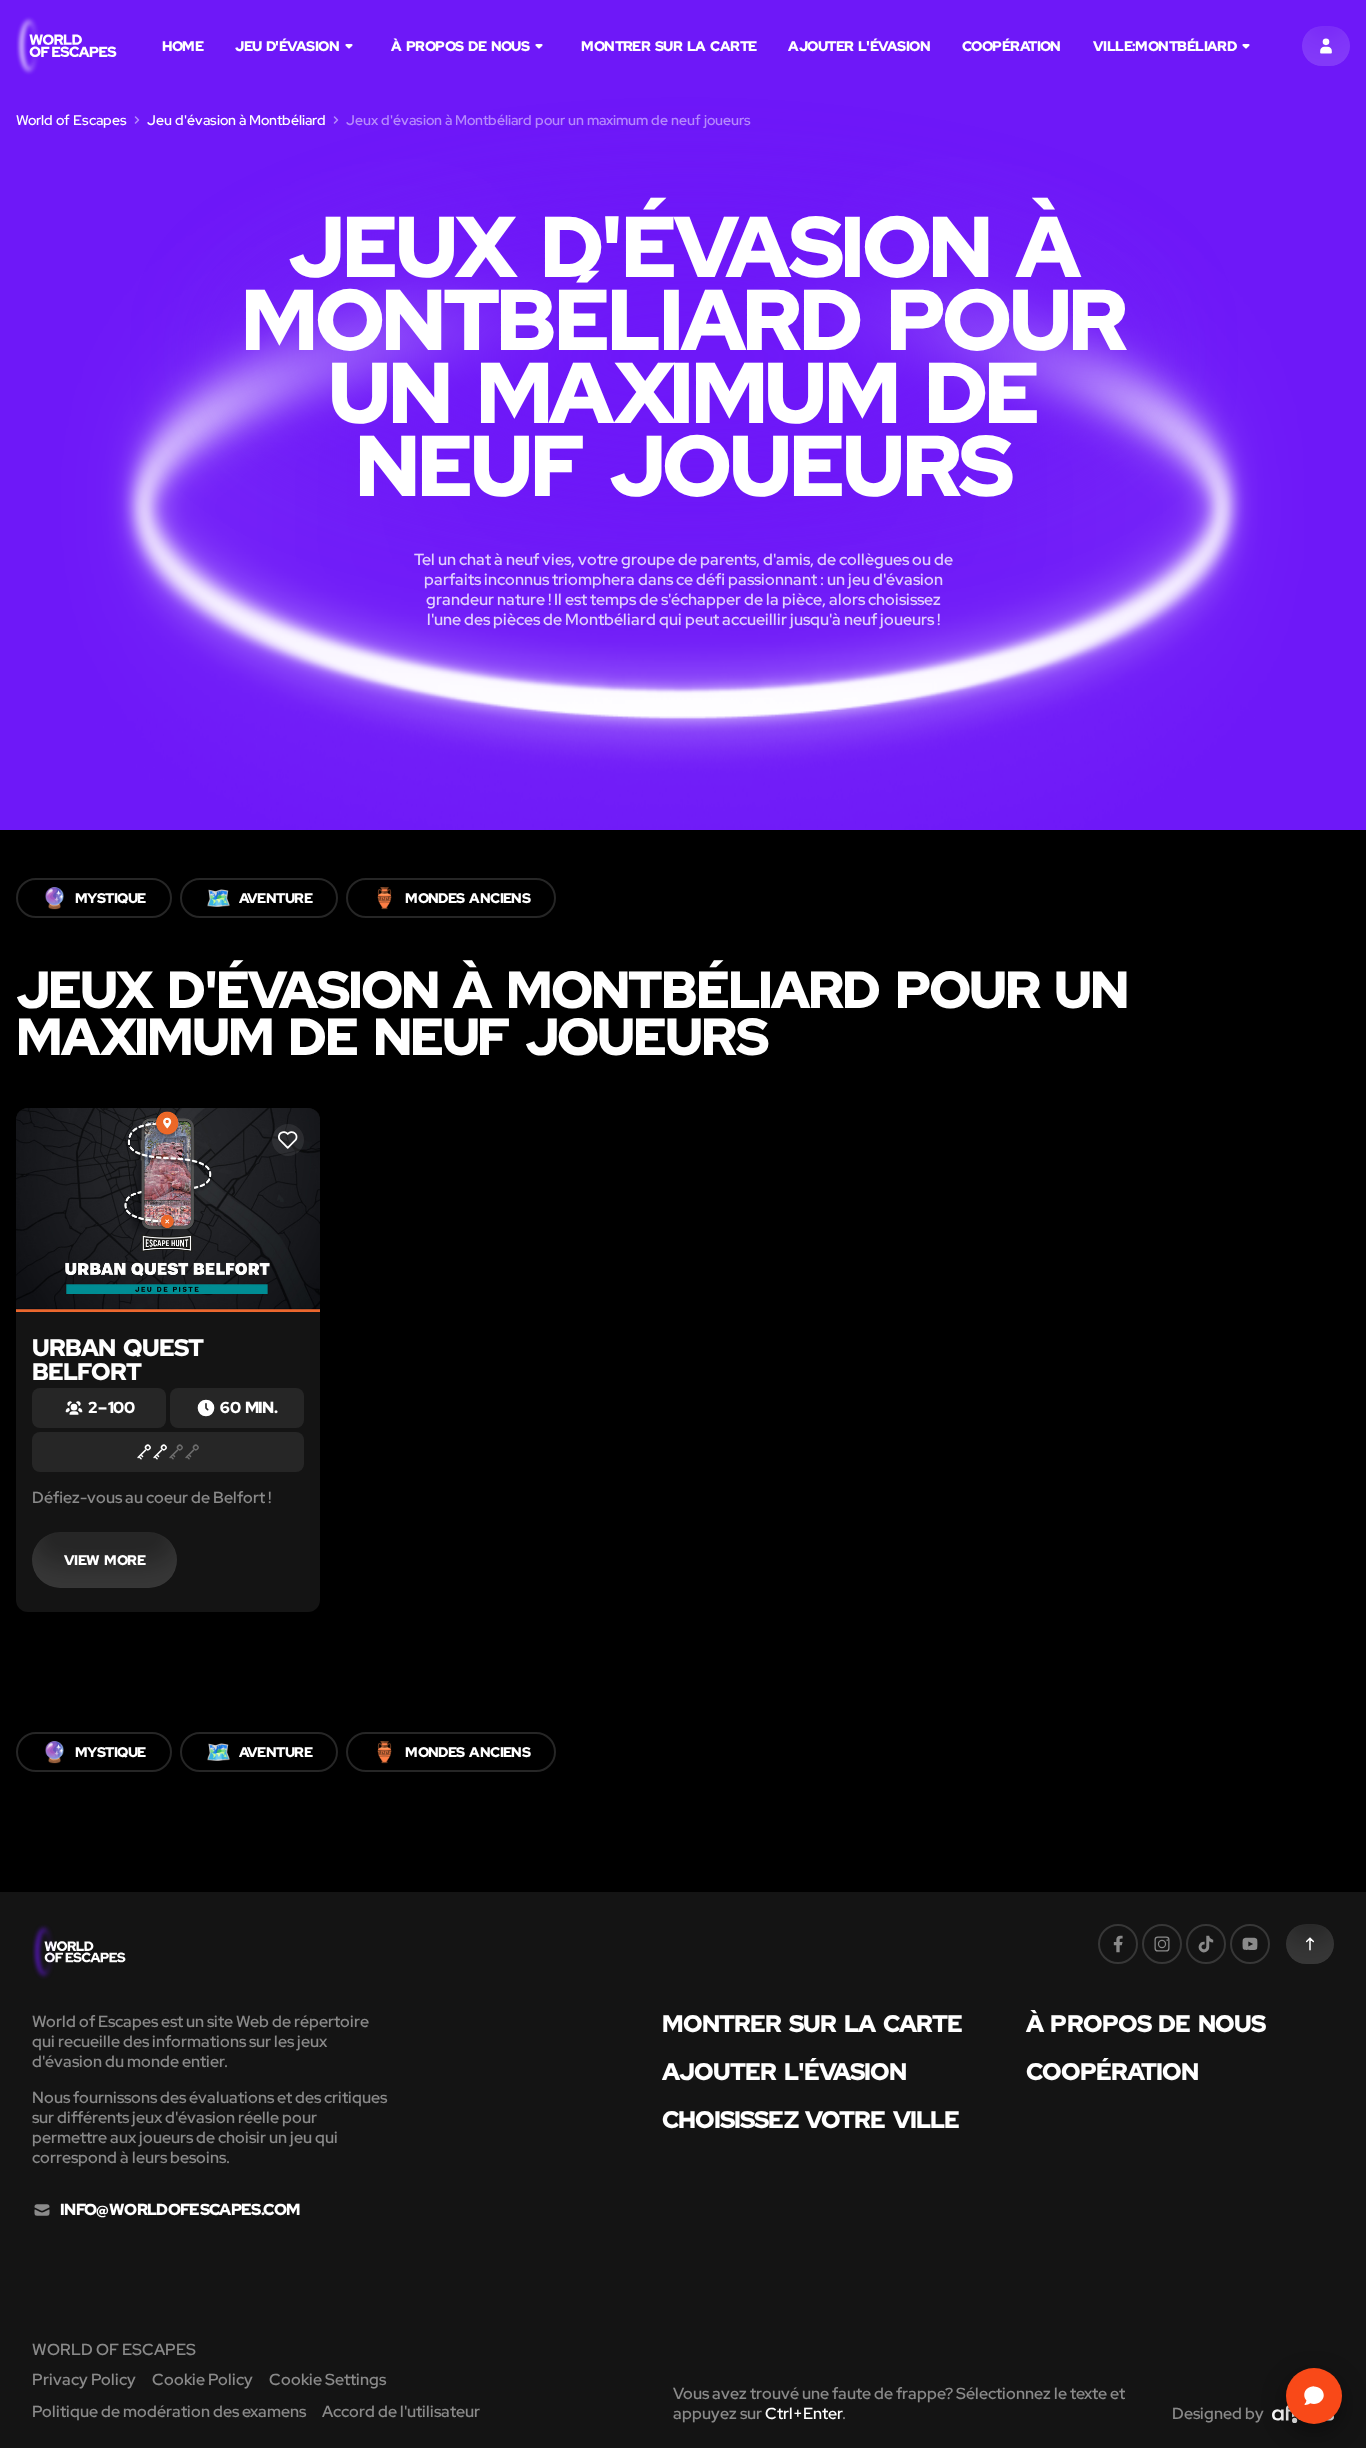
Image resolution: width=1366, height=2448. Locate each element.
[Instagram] (1162, 1944)
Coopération (1011, 46)
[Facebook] (1118, 1944)
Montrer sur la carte (668, 46)
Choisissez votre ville (810, 2120)
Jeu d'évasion (287, 46)
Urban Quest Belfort (117, 1359)
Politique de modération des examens (169, 2411)
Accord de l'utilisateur (401, 2411)
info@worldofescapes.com (179, 2210)
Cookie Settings (327, 2379)
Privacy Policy (84, 2379)
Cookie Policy (202, 2379)
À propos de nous (460, 46)
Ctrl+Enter (803, 2413)
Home (182, 46)
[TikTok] (1206, 1944)
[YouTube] (1250, 1944)
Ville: (1164, 46)
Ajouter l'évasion (859, 46)
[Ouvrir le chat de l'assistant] (1314, 2396)
